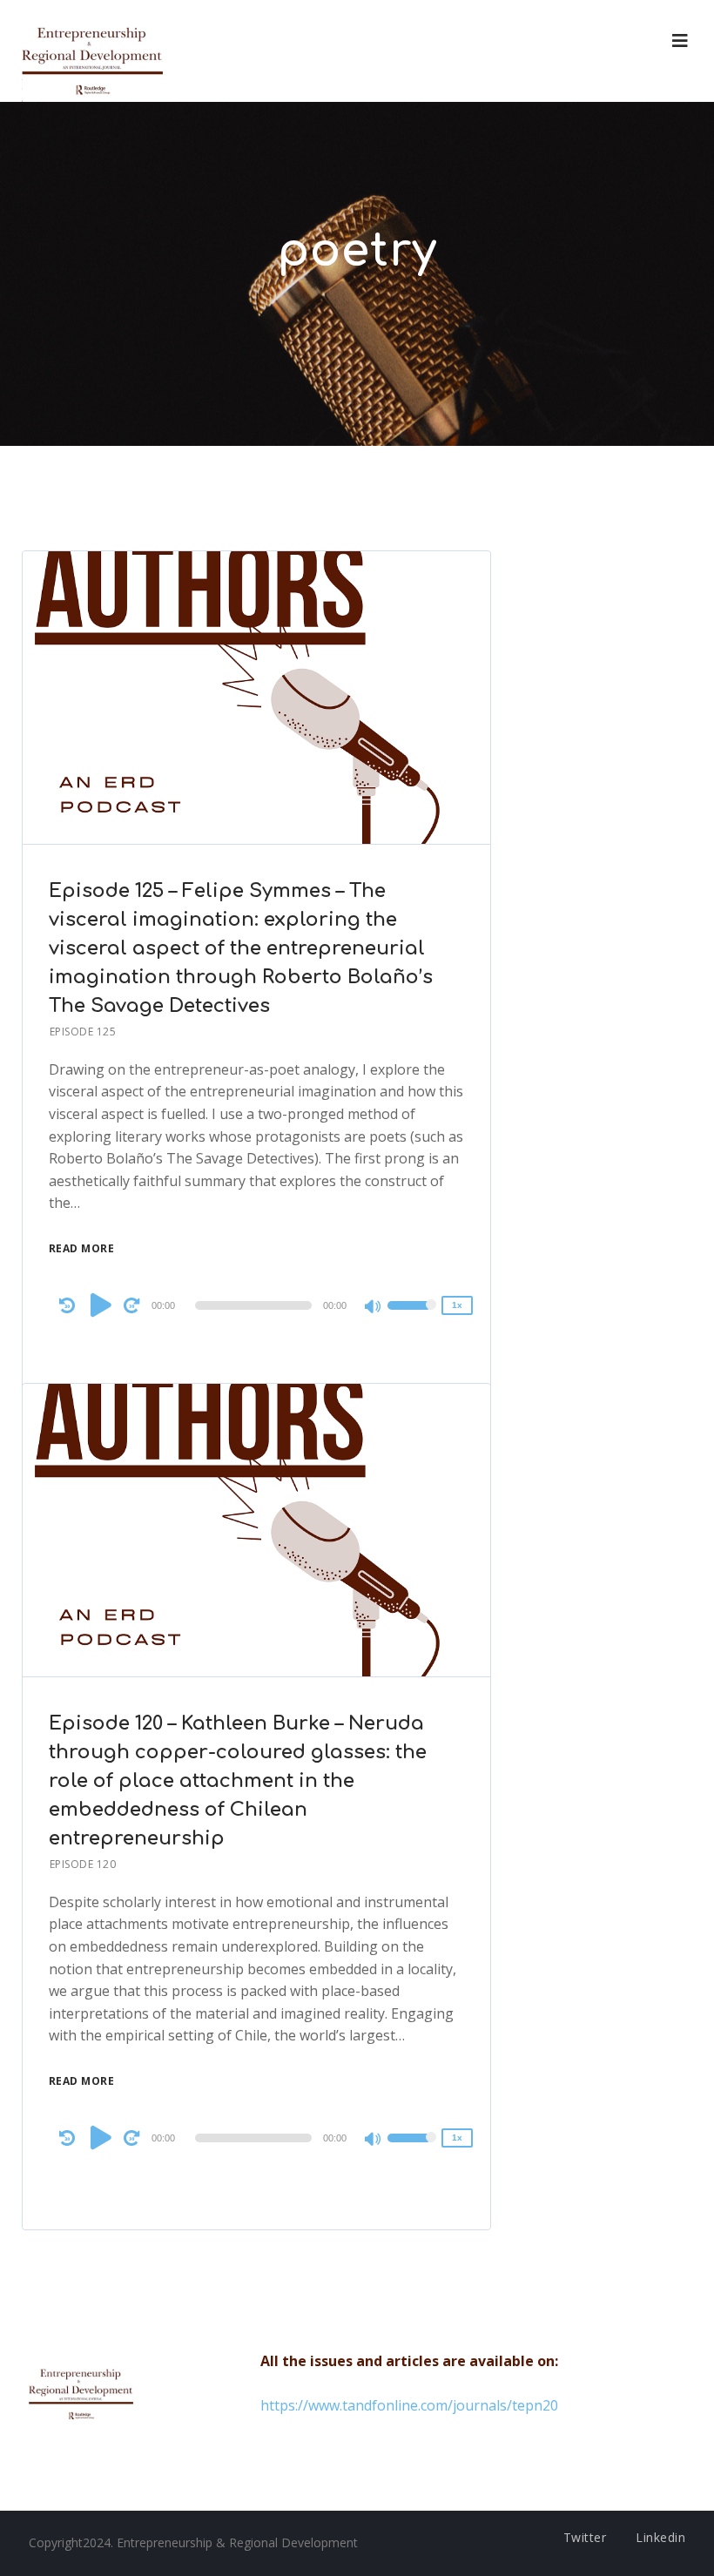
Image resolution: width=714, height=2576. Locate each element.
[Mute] (374, 1308)
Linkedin (660, 2537)
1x (457, 1305)
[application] (257, 1305)
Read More (82, 1248)
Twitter (585, 2537)
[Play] (101, 1305)
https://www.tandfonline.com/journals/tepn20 (409, 2405)
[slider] (412, 1317)
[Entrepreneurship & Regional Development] (92, 51)
